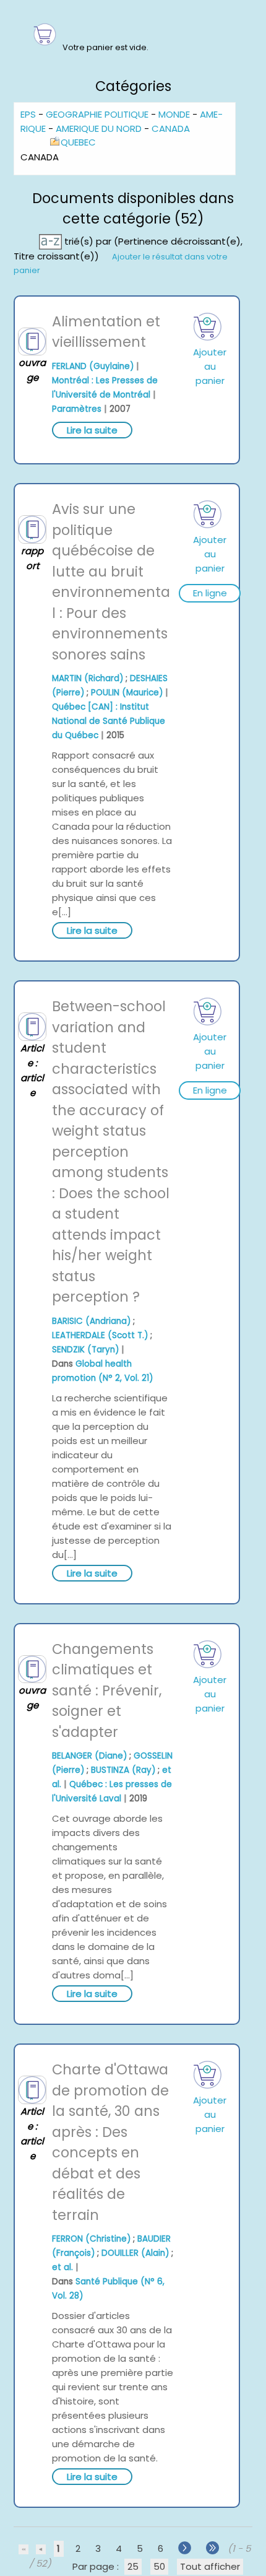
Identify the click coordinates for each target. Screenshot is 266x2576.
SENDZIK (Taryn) (85, 1350)
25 (133, 2566)
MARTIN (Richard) (88, 678)
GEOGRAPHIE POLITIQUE (97, 114)
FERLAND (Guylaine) (93, 366)
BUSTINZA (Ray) (123, 1770)
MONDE (174, 114)
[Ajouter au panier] (208, 327)
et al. (62, 2267)
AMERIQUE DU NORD (99, 128)
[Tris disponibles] (52, 241)
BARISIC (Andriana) (91, 1321)
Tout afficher (210, 2566)
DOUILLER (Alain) (135, 2253)
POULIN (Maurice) (127, 693)
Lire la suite (92, 430)
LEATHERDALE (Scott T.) (100, 1335)
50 (159, 2566)
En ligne (210, 593)
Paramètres (77, 409)
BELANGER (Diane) (89, 1756)
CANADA (171, 128)
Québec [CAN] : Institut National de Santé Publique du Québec (109, 721)
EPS (28, 114)
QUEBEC (78, 142)
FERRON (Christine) (91, 2239)
